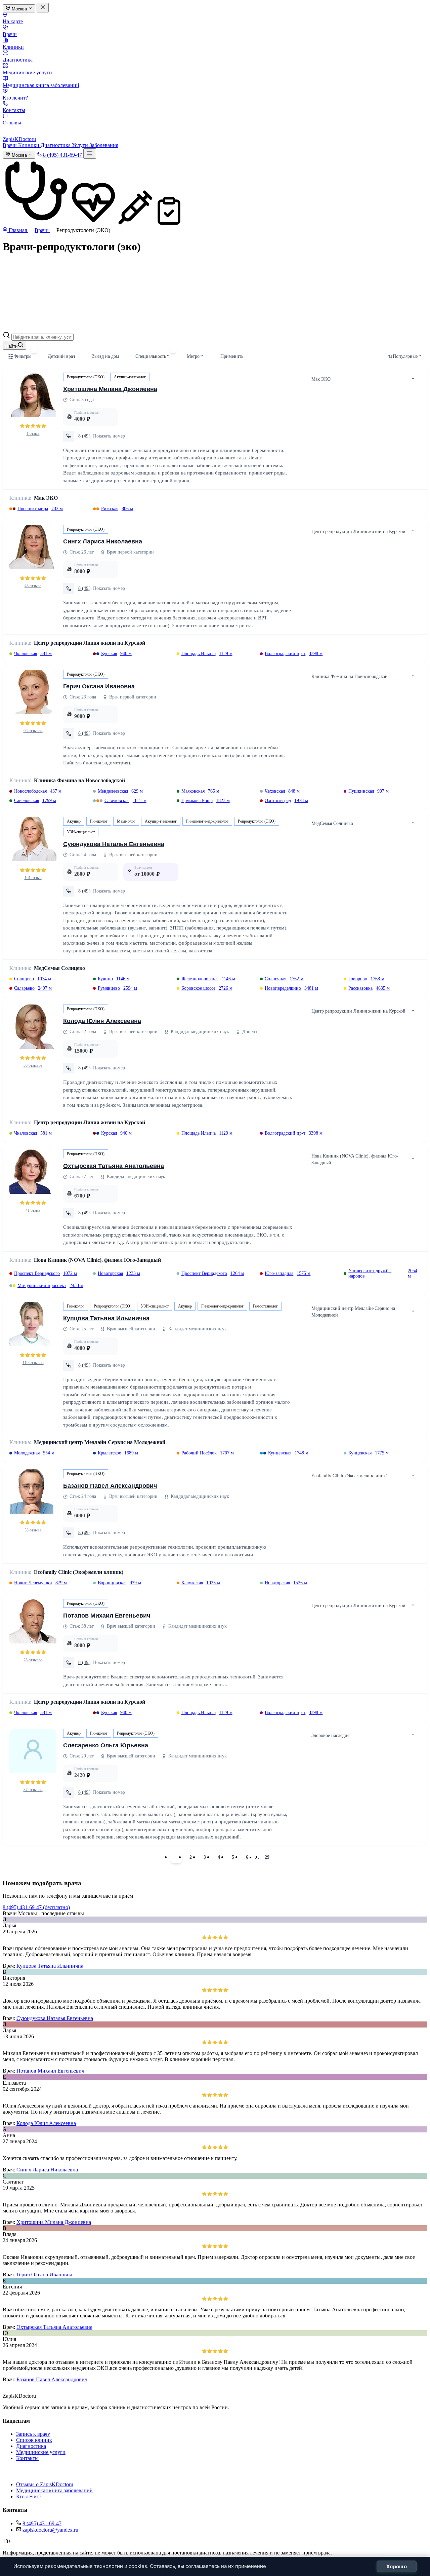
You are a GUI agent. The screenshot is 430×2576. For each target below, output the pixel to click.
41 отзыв (33, 1210)
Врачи (10, 34)
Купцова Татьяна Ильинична (106, 1318)
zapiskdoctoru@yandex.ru (50, 2530)
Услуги (81, 145)
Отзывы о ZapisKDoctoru (45, 2484)
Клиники (13, 47)
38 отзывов (33, 1065)
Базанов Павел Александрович (110, 1486)
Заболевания (104, 145)
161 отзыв (33, 878)
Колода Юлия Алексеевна (102, 1021)
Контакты (14, 110)
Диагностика (18, 60)
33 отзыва (33, 1530)
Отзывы (12, 123)
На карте (13, 21)
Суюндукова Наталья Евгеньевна (114, 844)
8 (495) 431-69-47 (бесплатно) (36, 1907)
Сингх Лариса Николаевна (103, 541)
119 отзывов (33, 1363)
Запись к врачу (33, 2434)
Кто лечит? (15, 98)
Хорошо (397, 2566)
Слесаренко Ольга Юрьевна (106, 1745)
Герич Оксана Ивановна (99, 686)
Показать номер (109, 436)
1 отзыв (33, 433)
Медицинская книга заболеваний (41, 85)
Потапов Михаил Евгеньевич (107, 1616)
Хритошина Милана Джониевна (110, 389)
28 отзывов (33, 1660)
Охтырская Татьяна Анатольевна (114, 1166)
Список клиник (34, 2440)
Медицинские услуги (27, 72)
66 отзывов (33, 731)
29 (267, 1857)
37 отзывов (33, 1790)
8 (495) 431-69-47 (42, 2523)
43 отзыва (33, 586)
